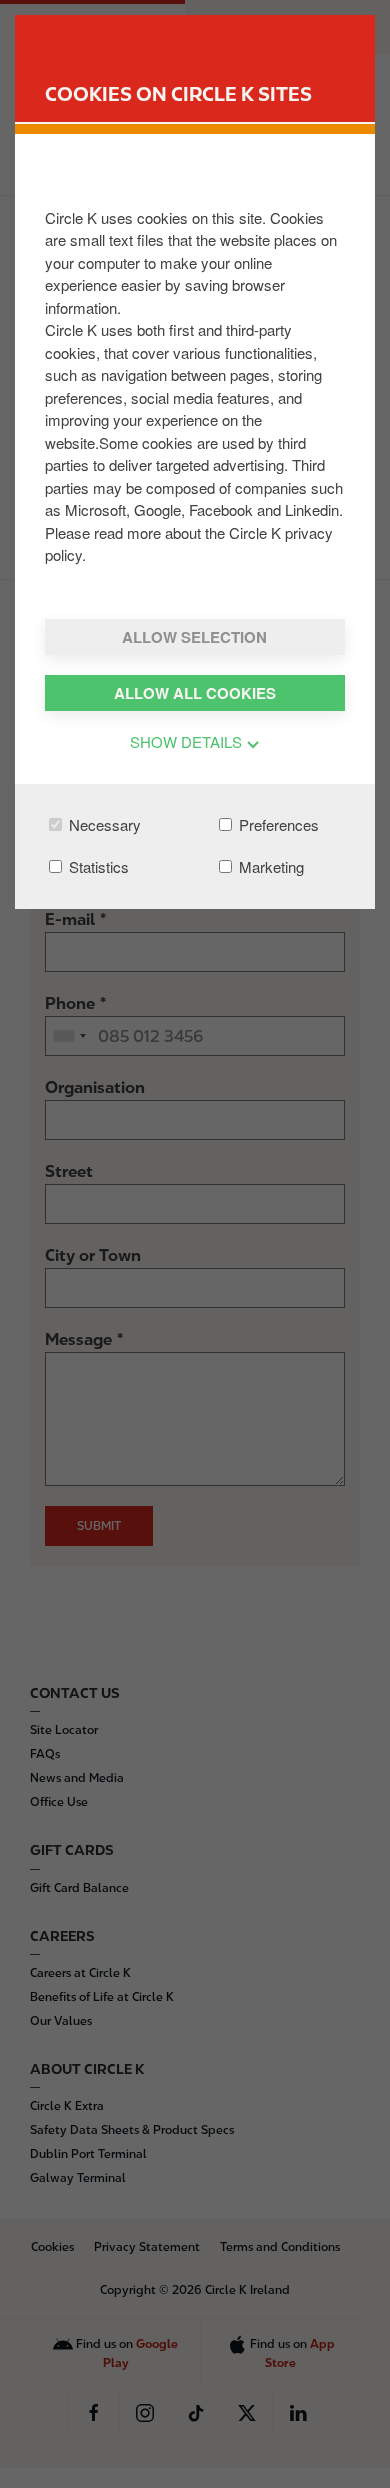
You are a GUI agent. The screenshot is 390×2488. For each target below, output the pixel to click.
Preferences (277, 824)
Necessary (103, 824)
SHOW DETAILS (188, 741)
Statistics (97, 866)
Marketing (269, 866)
